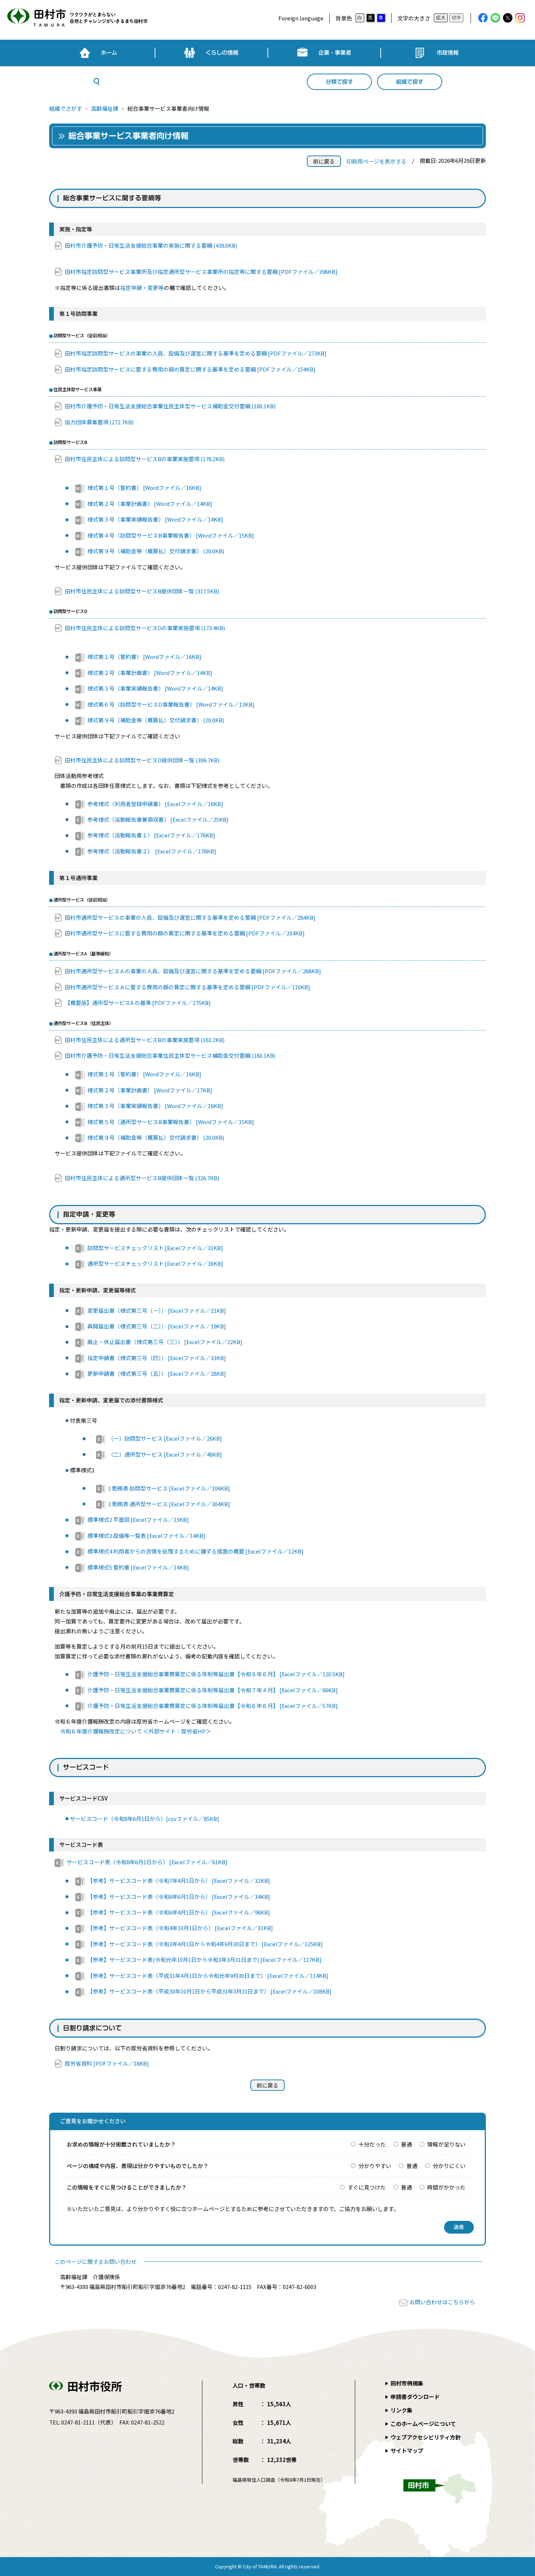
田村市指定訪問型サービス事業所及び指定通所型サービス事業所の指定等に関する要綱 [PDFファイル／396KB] (201, 272)
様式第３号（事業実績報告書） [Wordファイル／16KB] (155, 1106)
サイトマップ (407, 2451)
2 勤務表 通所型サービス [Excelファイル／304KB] (169, 1504)
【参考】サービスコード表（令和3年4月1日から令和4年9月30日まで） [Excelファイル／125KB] (205, 1944)
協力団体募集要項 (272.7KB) (99, 422)
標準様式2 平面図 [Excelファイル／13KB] (138, 1519)
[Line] (495, 18)
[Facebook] (483, 18)
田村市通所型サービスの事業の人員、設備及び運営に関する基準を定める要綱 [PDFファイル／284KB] (190, 917)
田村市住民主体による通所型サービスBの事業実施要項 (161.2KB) (145, 1040)
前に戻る (324, 161)
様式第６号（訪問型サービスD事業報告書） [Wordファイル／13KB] (171, 704)
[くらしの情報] (211, 53)
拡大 (441, 18)
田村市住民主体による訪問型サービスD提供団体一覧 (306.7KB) (142, 760)
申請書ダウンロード (415, 2397)
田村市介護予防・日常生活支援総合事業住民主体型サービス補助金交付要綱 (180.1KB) (170, 406)
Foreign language (301, 18)
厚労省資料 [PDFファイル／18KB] (107, 2063)
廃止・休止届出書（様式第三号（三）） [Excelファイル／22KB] (165, 1342)
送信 (459, 2227)
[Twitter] (508, 18)
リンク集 (401, 2410)
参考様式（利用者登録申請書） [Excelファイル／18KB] (155, 804)
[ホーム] (98, 53)
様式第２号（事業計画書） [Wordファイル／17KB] (150, 1090)
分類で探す (339, 82)
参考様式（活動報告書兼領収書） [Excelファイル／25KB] (158, 819)
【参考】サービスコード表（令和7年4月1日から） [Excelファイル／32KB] (179, 1880)
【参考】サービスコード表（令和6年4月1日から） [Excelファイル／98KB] (179, 1912)
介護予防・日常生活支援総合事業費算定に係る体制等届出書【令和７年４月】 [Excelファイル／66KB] (213, 1690)
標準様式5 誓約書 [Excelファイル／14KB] (138, 1567)
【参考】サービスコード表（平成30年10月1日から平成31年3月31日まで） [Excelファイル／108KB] (209, 1991)
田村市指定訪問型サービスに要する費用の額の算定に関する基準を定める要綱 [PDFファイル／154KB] (190, 369)
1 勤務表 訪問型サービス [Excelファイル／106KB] (169, 1488)
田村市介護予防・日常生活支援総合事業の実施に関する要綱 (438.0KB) (151, 245)
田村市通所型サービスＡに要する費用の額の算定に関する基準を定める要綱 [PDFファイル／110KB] (187, 987)
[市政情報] (437, 53)
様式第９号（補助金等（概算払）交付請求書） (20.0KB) (156, 551)
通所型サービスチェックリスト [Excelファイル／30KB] (155, 1263)
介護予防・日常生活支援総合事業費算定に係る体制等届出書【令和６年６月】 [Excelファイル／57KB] (213, 1706)
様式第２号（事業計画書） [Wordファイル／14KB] (150, 504)
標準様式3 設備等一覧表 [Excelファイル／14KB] (146, 1536)
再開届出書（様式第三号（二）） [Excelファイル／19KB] (157, 1326)
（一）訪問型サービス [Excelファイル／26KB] (165, 1438)
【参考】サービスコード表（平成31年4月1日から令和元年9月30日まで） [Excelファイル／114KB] (208, 1976)
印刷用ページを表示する (377, 161)
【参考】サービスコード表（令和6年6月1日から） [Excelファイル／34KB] (179, 1896)
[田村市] (76, 18)
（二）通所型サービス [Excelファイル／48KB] (165, 1454)
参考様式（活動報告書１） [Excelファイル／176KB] (151, 835)
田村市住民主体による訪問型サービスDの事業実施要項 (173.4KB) (145, 628)
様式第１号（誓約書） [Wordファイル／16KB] (144, 488)
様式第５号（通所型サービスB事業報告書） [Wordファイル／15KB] (171, 1122)
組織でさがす (66, 108)
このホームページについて (423, 2424)
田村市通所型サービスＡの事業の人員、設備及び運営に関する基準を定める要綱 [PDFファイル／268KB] (193, 971)
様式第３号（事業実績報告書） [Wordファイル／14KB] (155, 519)
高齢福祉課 (105, 108)
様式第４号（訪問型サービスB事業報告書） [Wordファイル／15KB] (171, 535)
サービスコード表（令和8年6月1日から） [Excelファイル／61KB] (147, 1862)
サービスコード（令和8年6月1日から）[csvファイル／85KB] (144, 1819)
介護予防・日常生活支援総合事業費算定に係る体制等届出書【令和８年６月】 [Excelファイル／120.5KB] (216, 1674)
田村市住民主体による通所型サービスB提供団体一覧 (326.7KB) (142, 1178)
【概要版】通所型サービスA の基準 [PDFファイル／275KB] (138, 1003)
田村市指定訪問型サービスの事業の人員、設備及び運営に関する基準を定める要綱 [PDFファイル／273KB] (196, 353)
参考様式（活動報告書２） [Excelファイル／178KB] (152, 851)
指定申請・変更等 (142, 288)
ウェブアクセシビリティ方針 (426, 2437)
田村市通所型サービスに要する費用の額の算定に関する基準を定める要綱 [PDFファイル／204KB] (185, 933)
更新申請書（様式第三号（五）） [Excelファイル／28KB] (157, 1373)
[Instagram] (520, 18)
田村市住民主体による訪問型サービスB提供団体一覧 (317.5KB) (142, 591)
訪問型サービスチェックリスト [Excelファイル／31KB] (155, 1248)
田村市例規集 (407, 2383)
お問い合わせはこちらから (442, 2302)
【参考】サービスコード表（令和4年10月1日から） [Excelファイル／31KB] (180, 1928)
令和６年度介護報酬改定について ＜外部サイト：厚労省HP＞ (136, 1731)
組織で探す (410, 82)
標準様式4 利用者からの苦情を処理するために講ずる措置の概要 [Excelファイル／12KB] (195, 1551)
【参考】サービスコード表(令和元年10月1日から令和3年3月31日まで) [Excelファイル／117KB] (204, 1960)
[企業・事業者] (324, 53)
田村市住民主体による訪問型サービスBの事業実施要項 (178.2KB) (145, 459)
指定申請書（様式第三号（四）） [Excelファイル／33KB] (157, 1358)
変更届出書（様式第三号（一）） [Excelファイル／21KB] (157, 1310)
